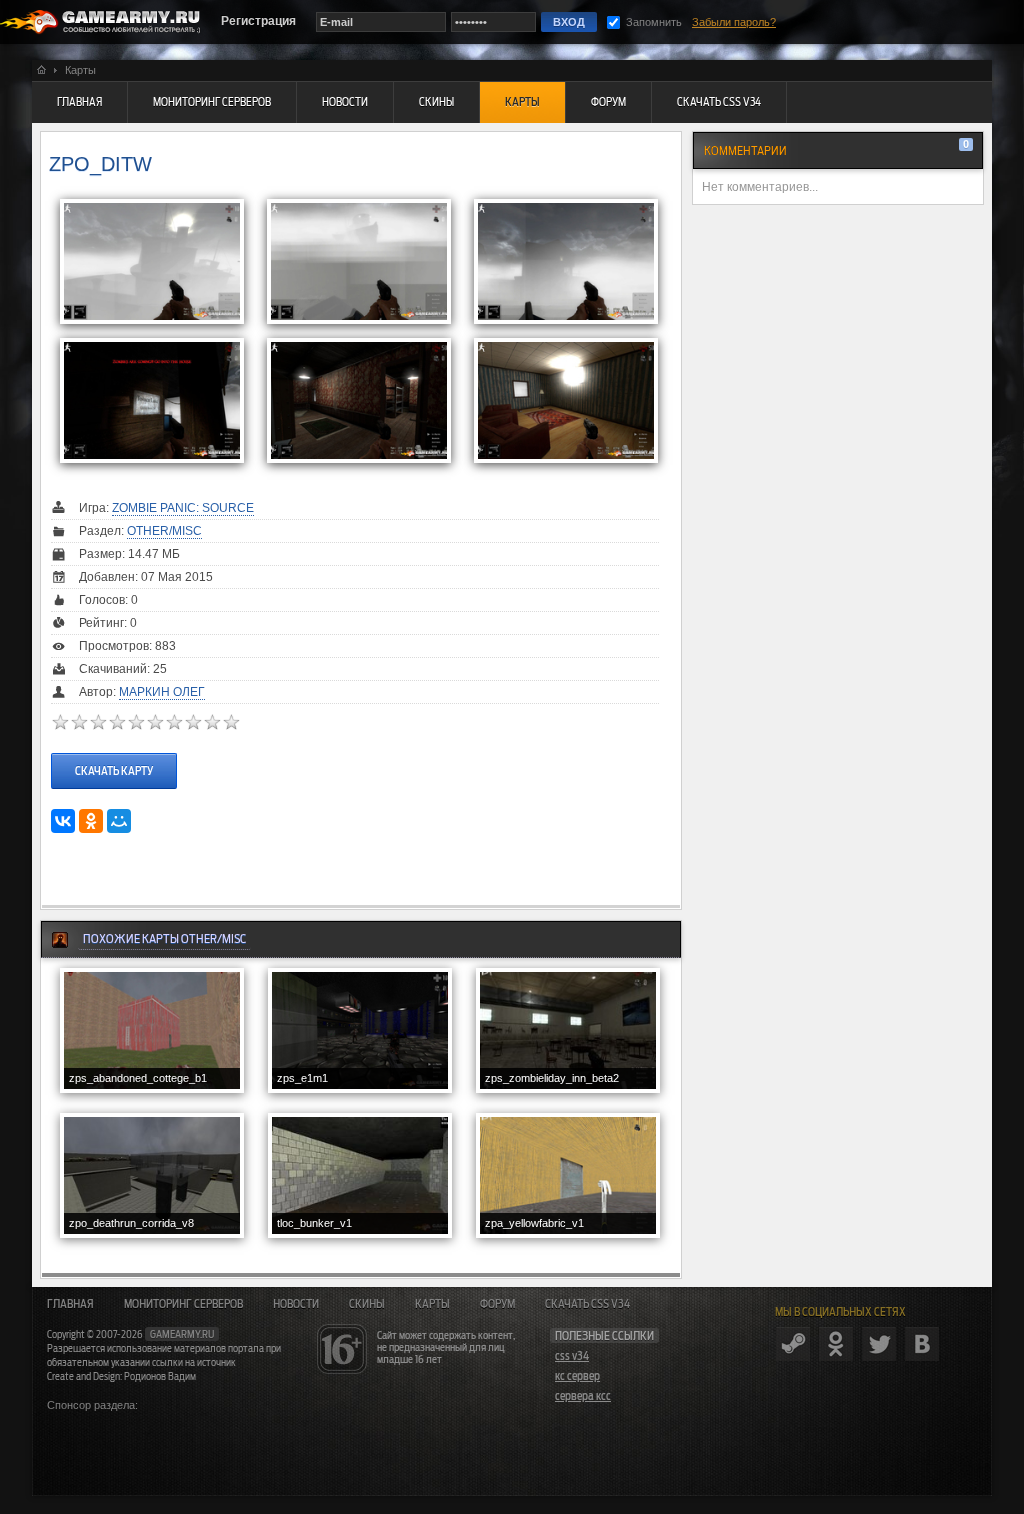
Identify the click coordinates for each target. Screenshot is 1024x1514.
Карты (432, 1304)
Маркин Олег (162, 692)
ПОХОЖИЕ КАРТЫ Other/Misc (164, 938)
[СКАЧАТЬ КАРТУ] (114, 751)
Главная (70, 1304)
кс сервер (577, 1376)
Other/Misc (164, 531)
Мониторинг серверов (183, 1304)
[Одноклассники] (91, 821)
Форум (497, 1304)
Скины (367, 1304)
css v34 (572, 1356)
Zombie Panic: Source (183, 508)
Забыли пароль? (734, 22)
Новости (296, 1304)
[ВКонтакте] (63, 821)
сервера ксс (583, 1396)
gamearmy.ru (182, 1334)
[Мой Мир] (119, 821)
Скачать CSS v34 (587, 1304)
